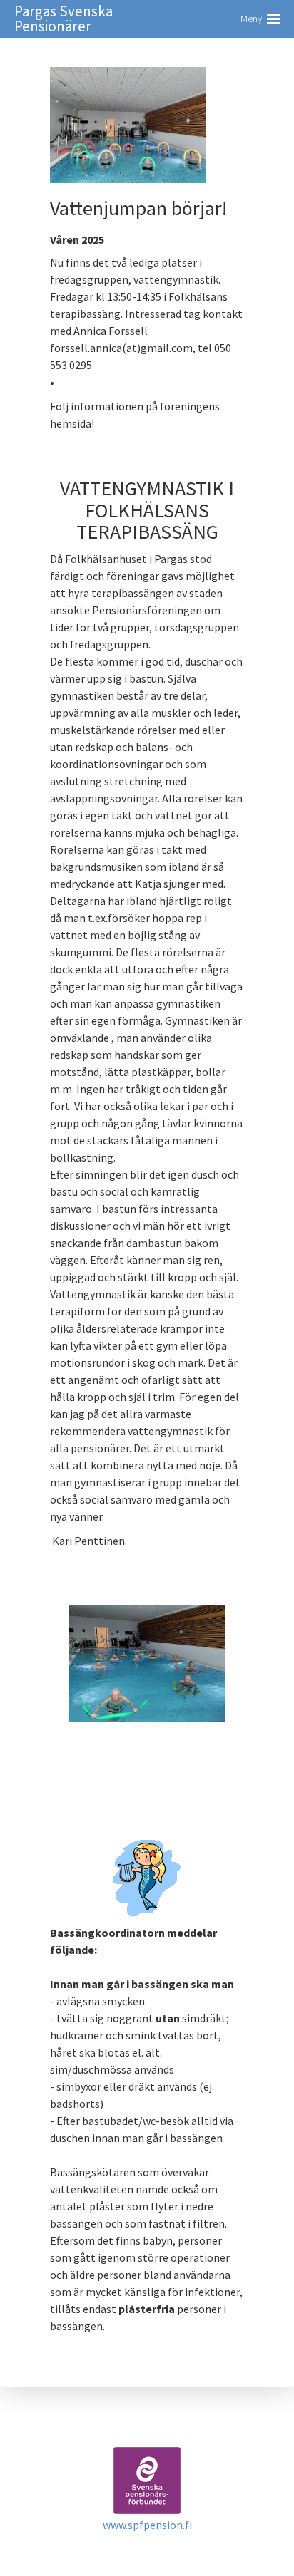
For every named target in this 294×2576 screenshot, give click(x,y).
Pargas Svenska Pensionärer (64, 19)
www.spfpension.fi (147, 2525)
